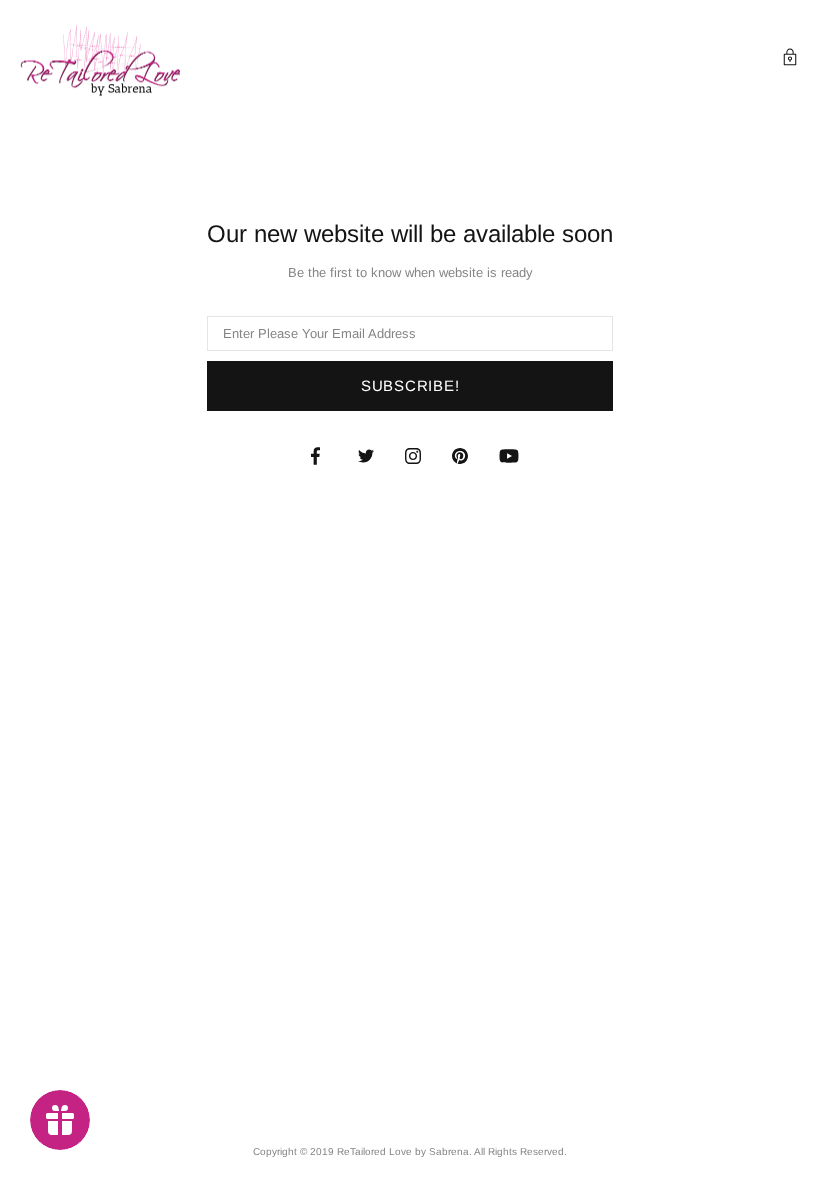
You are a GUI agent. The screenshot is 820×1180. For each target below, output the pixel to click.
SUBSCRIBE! (410, 385)
